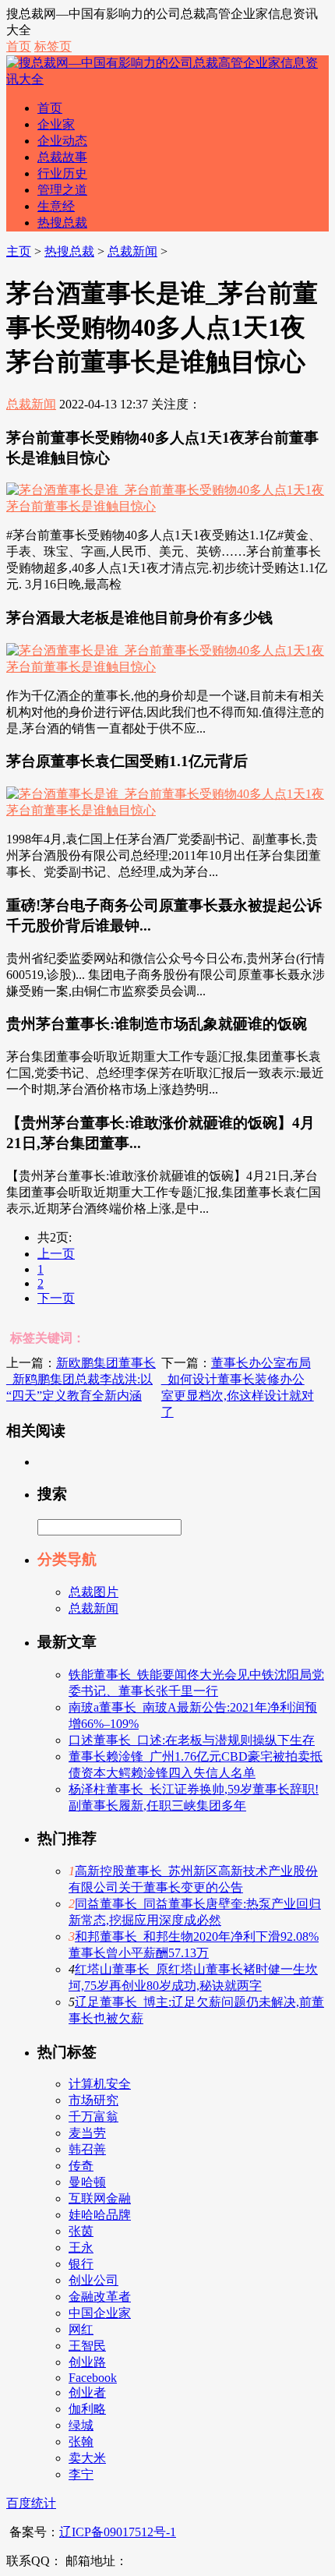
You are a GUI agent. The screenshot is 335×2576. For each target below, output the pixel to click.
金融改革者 (100, 2297)
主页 (19, 251)
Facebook (93, 2378)
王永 (81, 2247)
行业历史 (62, 173)
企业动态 (62, 141)
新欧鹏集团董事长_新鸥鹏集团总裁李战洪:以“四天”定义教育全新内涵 (81, 1379)
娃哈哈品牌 (100, 2215)
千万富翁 (93, 2117)
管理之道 (62, 190)
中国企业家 (100, 2313)
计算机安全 (100, 2084)
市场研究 (93, 2100)
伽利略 (87, 2409)
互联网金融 (100, 2198)
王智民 (87, 2346)
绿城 (81, 2425)
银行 (81, 2264)
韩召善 (87, 2149)
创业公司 (93, 2280)
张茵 (81, 2231)
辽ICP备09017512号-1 (118, 2532)
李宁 (81, 2474)
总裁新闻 (132, 251)
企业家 (56, 124)
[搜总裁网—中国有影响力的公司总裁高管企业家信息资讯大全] (167, 79)
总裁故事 (62, 157)
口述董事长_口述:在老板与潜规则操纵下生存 (192, 1740)
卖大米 (87, 2458)
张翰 (81, 2442)
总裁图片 (93, 1592)
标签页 (53, 46)
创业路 (87, 2362)
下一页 (56, 1298)
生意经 (56, 206)
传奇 (81, 2166)
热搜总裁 (62, 223)
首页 (19, 46)
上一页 (56, 1254)
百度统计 (31, 2503)
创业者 (87, 2392)
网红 (81, 2329)
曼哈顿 (87, 2182)
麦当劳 (87, 2133)
